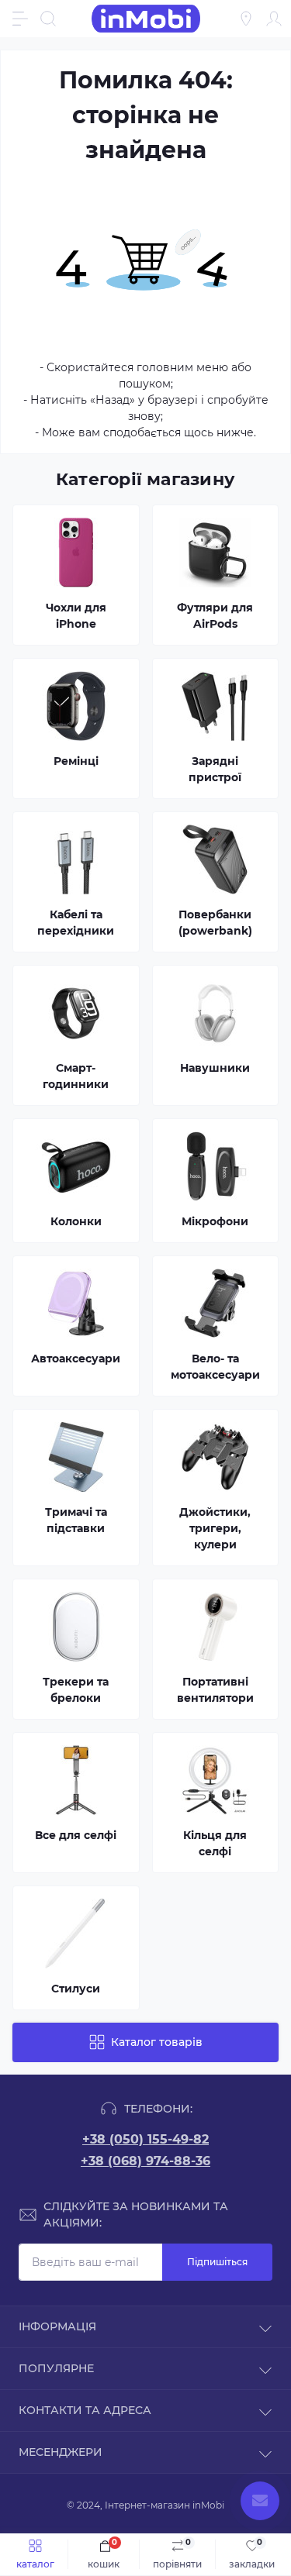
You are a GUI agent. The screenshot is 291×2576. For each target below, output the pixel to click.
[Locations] (246, 19)
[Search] (48, 19)
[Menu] (20, 19)
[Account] (274, 19)
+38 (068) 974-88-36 (145, 2161)
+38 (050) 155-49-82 (145, 2139)
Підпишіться (217, 2262)
